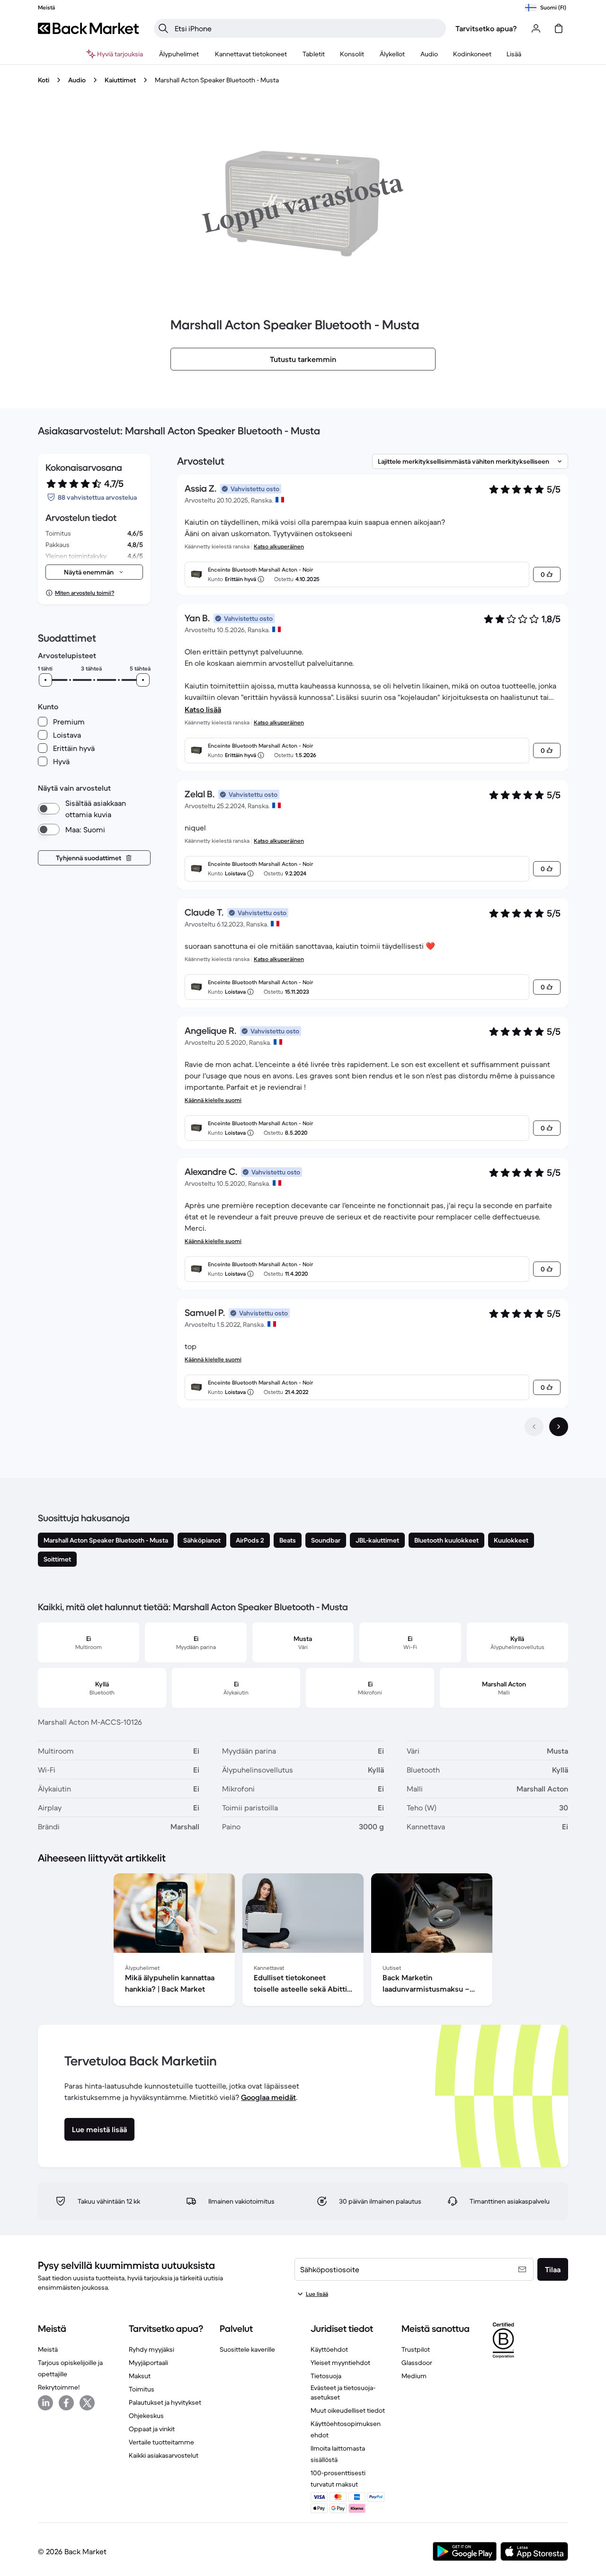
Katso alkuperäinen (279, 546)
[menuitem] (179, 54)
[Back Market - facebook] (66, 2403)
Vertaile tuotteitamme (161, 2442)
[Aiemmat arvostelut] (534, 1427)
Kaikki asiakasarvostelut (164, 2455)
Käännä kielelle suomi (213, 1100)
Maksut (140, 2376)
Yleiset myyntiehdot (340, 2363)
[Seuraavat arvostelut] (559, 1427)
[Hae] (163, 28)
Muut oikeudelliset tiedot (348, 2410)
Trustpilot (416, 2349)
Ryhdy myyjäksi (151, 2349)
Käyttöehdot (329, 2349)
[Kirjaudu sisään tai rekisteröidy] (536, 28)
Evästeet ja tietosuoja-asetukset (343, 2392)
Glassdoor (417, 2363)
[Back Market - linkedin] (45, 2403)
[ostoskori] (559, 28)
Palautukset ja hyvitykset (165, 2402)
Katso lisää (203, 709)
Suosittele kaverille (247, 2349)
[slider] (45, 680)
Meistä (48, 2349)
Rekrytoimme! (59, 2387)
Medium (414, 2376)
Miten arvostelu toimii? (85, 593)
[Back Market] (88, 28)
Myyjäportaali (148, 2363)
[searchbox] (307, 28)
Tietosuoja (326, 2376)
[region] (303, 1941)
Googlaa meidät (268, 2097)
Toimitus (142, 2389)
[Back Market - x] (87, 2403)
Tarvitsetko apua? (486, 28)
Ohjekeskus (146, 2416)
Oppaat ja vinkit (152, 2429)
